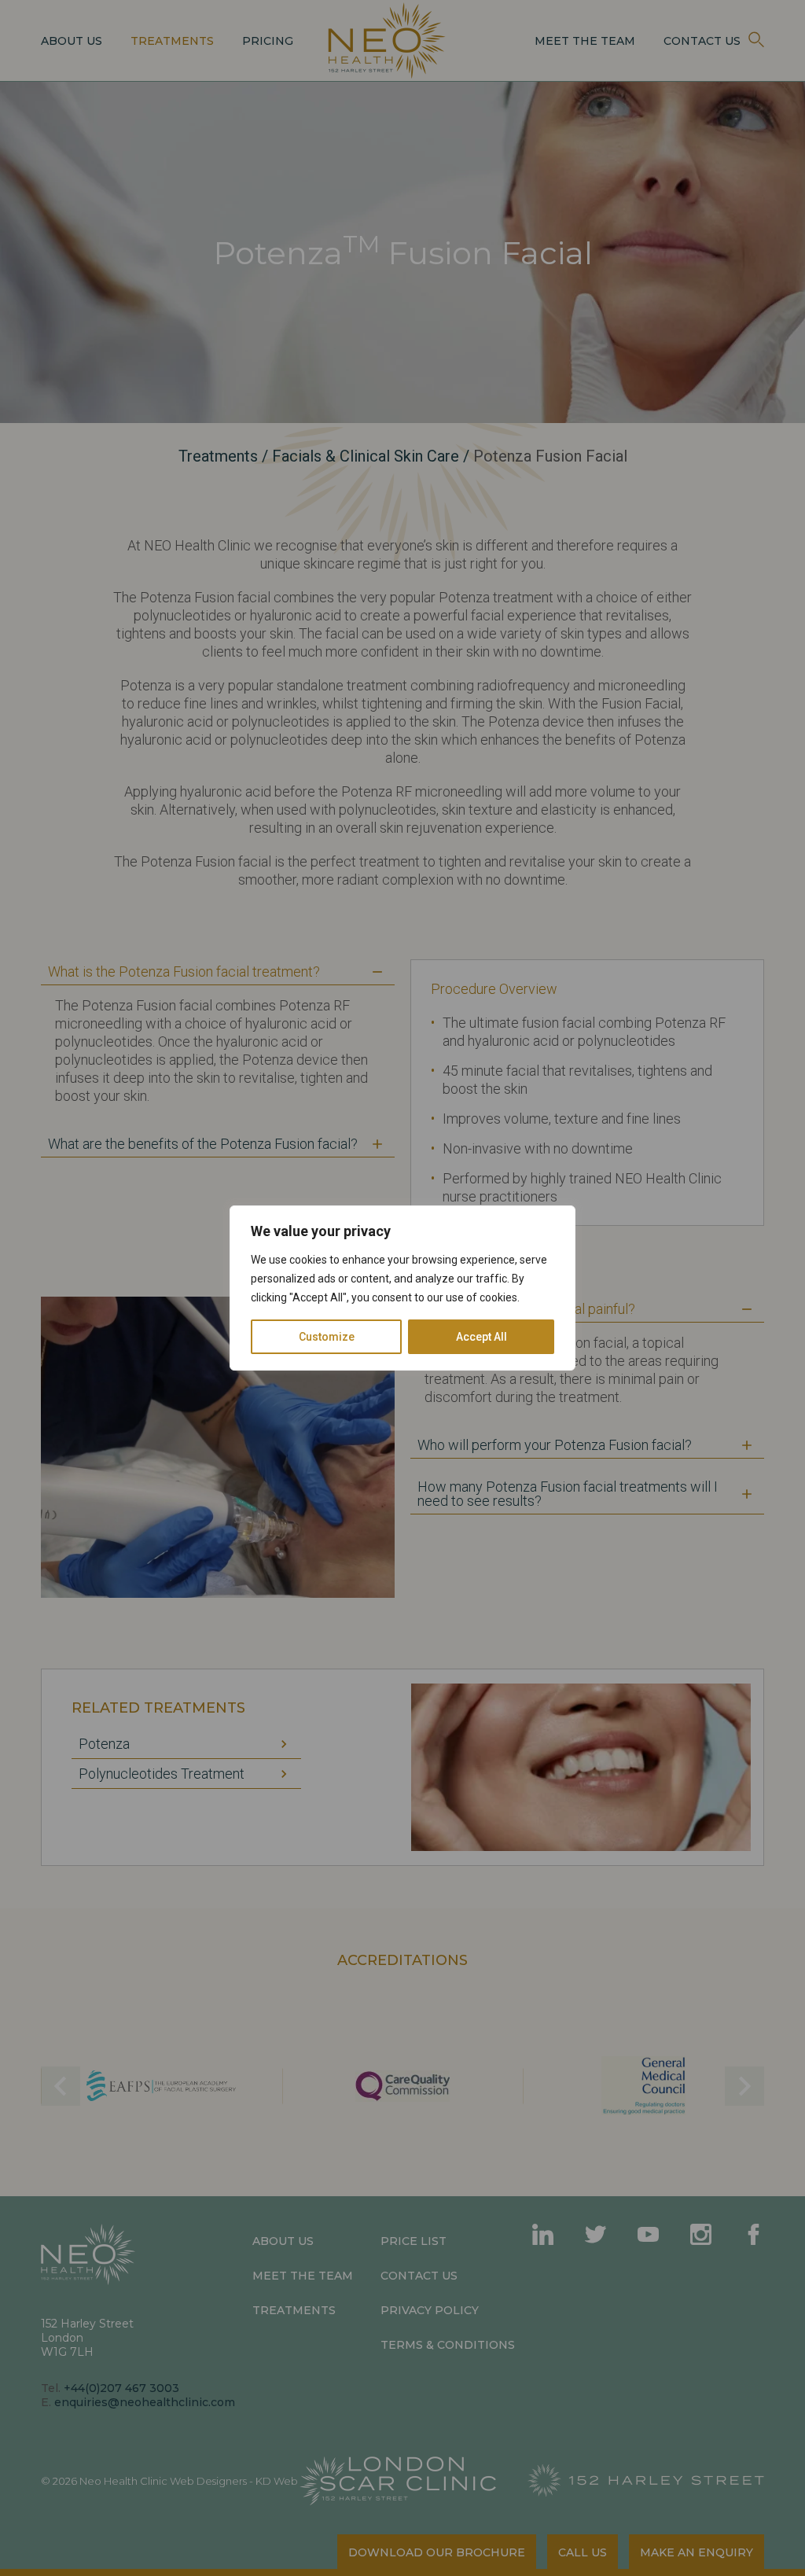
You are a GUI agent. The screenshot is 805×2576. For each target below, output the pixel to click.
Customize (327, 1337)
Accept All (482, 1337)
